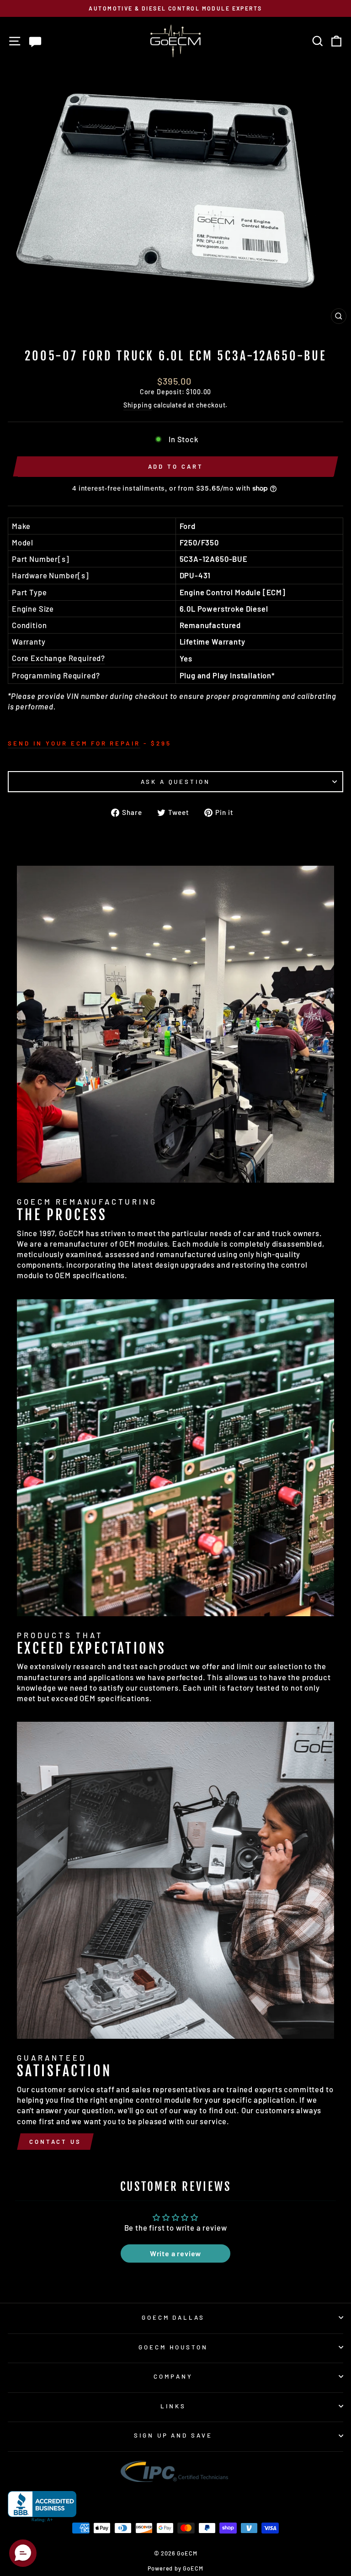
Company (173, 2376)
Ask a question (176, 782)
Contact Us (55, 2142)
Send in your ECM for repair (74, 743)
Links (173, 2406)
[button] (23, 2553)
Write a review (176, 2253)
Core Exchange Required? (58, 658)
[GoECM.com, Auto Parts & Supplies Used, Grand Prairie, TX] (42, 2507)
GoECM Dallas (173, 2317)
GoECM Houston (173, 2347)
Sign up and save (173, 2435)
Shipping (138, 405)
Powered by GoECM (175, 2568)
